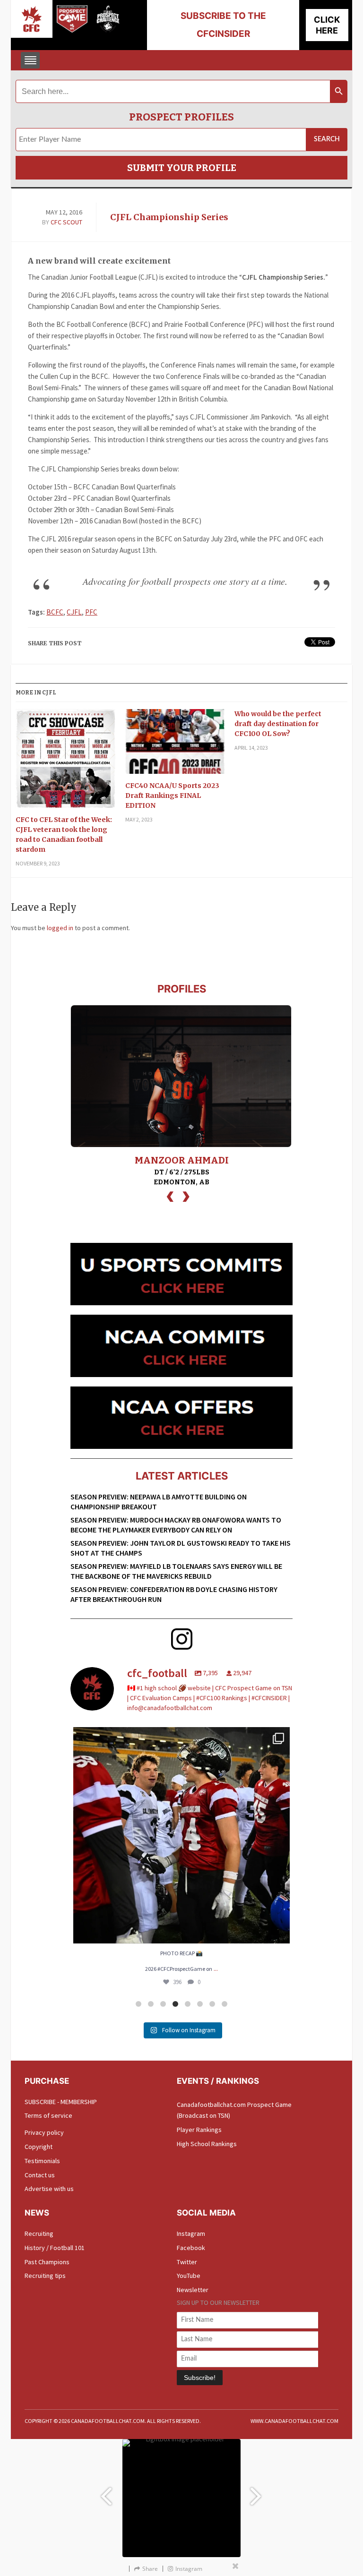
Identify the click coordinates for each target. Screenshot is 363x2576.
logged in (60, 928)
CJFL (74, 612)
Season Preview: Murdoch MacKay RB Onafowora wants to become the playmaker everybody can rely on (176, 1525)
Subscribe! (200, 2378)
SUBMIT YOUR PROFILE (182, 168)
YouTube (189, 2276)
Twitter (187, 2262)
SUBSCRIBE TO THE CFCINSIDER (223, 25)
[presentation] (170, 1195)
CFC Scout (66, 222)
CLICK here (327, 25)
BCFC (55, 612)
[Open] (181, 1835)
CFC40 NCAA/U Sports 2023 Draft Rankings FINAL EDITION (172, 796)
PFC (91, 612)
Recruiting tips (45, 2276)
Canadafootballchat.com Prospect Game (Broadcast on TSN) (234, 2110)
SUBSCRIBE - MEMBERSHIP (61, 2102)
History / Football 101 (55, 2248)
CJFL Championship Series (169, 217)
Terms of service (48, 2115)
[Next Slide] (257, 2492)
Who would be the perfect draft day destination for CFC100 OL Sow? (278, 724)
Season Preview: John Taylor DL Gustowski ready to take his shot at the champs (181, 1548)
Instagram (191, 2234)
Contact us (40, 2175)
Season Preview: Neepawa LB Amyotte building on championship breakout (159, 1502)
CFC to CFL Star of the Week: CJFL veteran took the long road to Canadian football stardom (64, 834)
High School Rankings (207, 2144)
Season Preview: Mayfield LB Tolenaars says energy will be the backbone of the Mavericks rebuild (176, 1571)
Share (150, 2569)
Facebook (191, 2248)
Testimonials (42, 2161)
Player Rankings (199, 2130)
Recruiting (39, 2234)
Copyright (39, 2147)
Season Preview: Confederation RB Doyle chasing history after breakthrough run (174, 1594)
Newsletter (193, 2290)
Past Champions (47, 2262)
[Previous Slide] (106, 2492)
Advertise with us (49, 2189)
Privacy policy (44, 2132)
